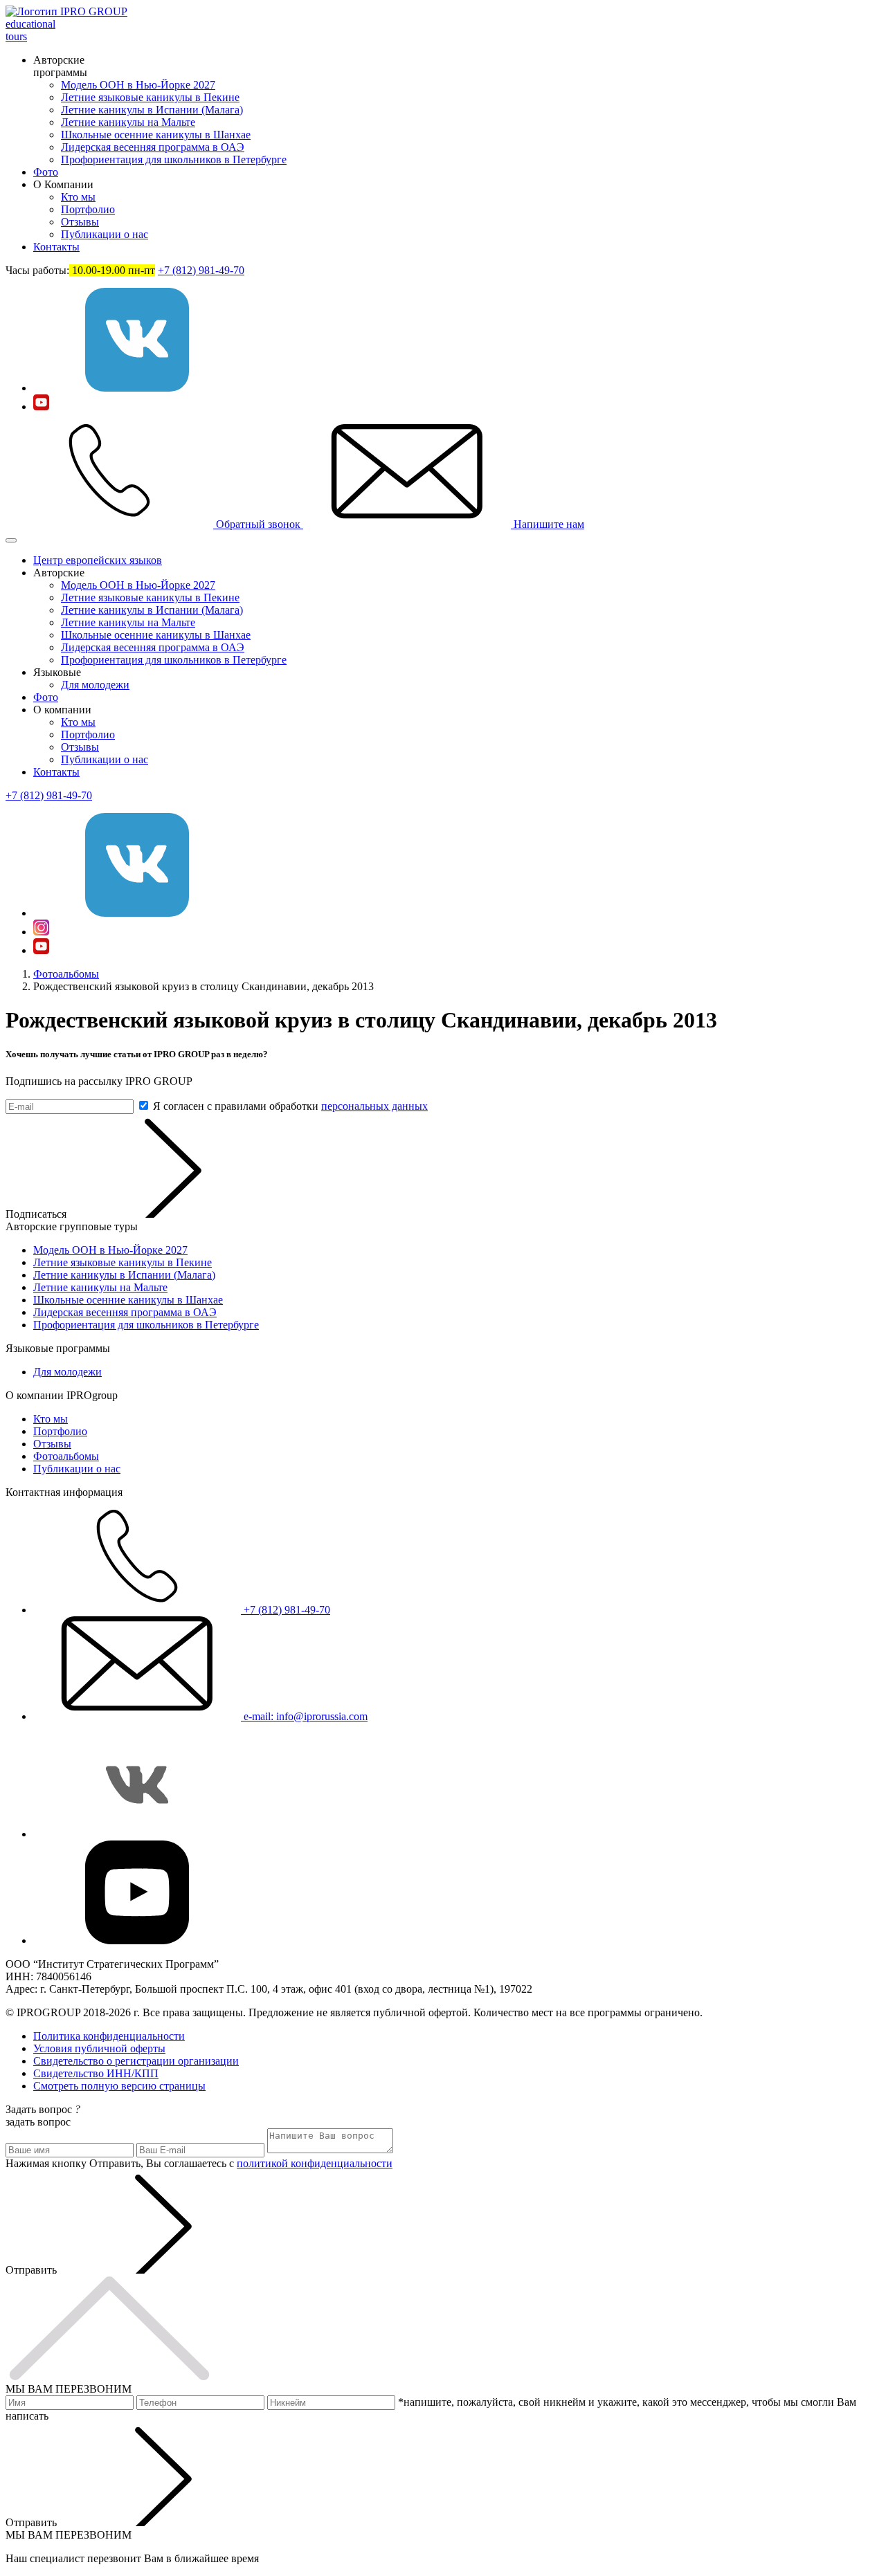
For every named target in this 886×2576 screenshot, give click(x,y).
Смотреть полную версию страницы (119, 2086)
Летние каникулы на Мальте (128, 122)
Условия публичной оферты (99, 2048)
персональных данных (374, 1106)
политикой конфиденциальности (315, 2163)
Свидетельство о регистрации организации (136, 2061)
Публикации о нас (105, 234)
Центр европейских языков (98, 560)
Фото (46, 172)
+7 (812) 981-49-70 (201, 270)
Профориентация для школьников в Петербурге (174, 159)
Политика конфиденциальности (109, 2036)
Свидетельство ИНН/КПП (96, 2073)
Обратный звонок (258, 524)
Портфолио (88, 209)
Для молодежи (95, 685)
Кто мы (78, 197)
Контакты (56, 247)
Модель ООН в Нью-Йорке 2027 (138, 85)
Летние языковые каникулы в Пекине (150, 97)
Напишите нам (548, 524)
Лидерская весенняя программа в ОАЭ (153, 147)
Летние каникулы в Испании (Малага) (152, 110)
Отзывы (80, 222)
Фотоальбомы (66, 974)
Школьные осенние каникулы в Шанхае (156, 135)
